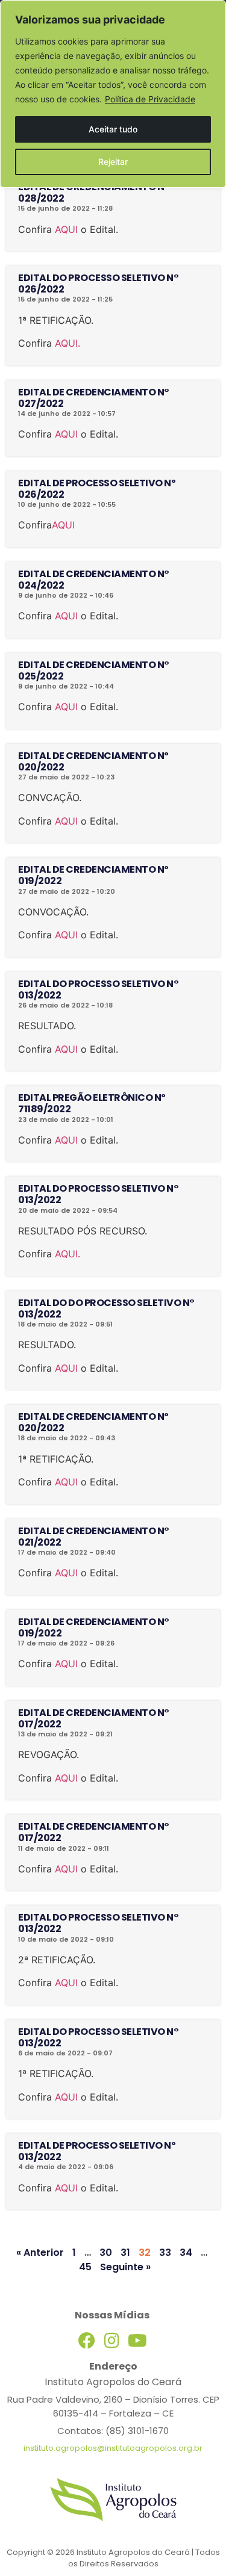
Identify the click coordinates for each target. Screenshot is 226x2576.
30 (106, 2252)
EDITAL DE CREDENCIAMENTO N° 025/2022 (94, 670)
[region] (113, 94)
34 (186, 2252)
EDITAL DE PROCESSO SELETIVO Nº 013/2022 (97, 2151)
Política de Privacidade (150, 99)
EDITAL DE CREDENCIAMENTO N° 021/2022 (94, 1537)
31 (125, 2252)
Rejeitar (113, 162)
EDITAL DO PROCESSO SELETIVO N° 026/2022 (98, 283)
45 (85, 2267)
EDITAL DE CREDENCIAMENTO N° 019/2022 (94, 1627)
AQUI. (67, 343)
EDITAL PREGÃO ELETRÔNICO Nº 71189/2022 (92, 1103)
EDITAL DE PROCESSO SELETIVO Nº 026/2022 (97, 489)
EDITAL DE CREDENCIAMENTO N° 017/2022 (94, 1718)
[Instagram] (112, 2341)
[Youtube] (137, 2341)
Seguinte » (125, 2267)
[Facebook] (87, 2341)
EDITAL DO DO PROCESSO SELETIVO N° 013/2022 (106, 1308)
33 (165, 2252)
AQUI (66, 229)
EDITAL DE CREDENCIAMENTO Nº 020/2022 (93, 761)
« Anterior (40, 2252)
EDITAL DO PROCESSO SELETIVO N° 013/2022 (98, 989)
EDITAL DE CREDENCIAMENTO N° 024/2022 (94, 580)
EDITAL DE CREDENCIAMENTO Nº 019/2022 (93, 875)
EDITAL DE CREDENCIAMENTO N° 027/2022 (94, 398)
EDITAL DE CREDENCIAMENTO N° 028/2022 (94, 193)
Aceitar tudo (113, 129)
